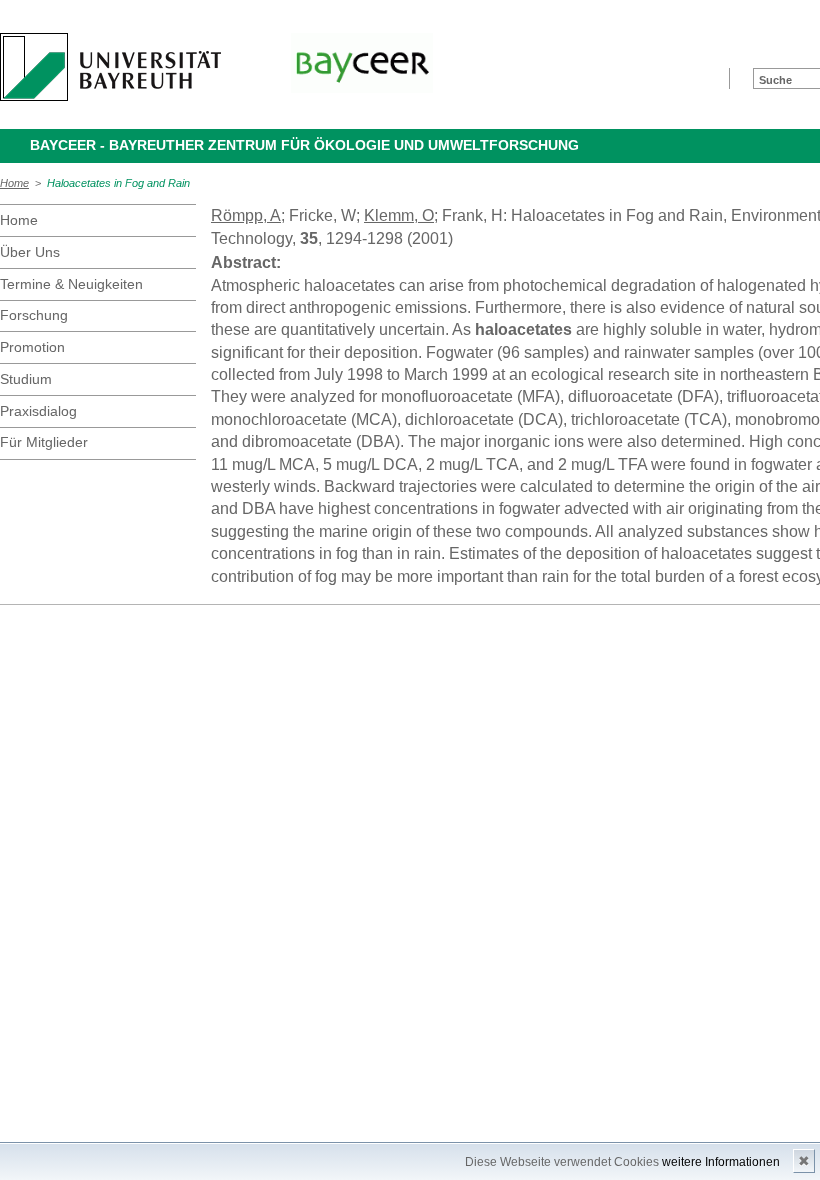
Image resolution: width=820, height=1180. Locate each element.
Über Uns (30, 252)
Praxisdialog (38, 411)
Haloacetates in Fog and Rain (118, 183)
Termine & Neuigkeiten (71, 284)
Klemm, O (399, 215)
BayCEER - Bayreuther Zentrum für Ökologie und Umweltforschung (304, 145)
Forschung (34, 315)
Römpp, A (246, 215)
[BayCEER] (362, 63)
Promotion (32, 347)
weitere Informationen (721, 1162)
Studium (26, 379)
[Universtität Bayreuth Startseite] (110, 67)
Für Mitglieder (44, 442)
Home (14, 183)
